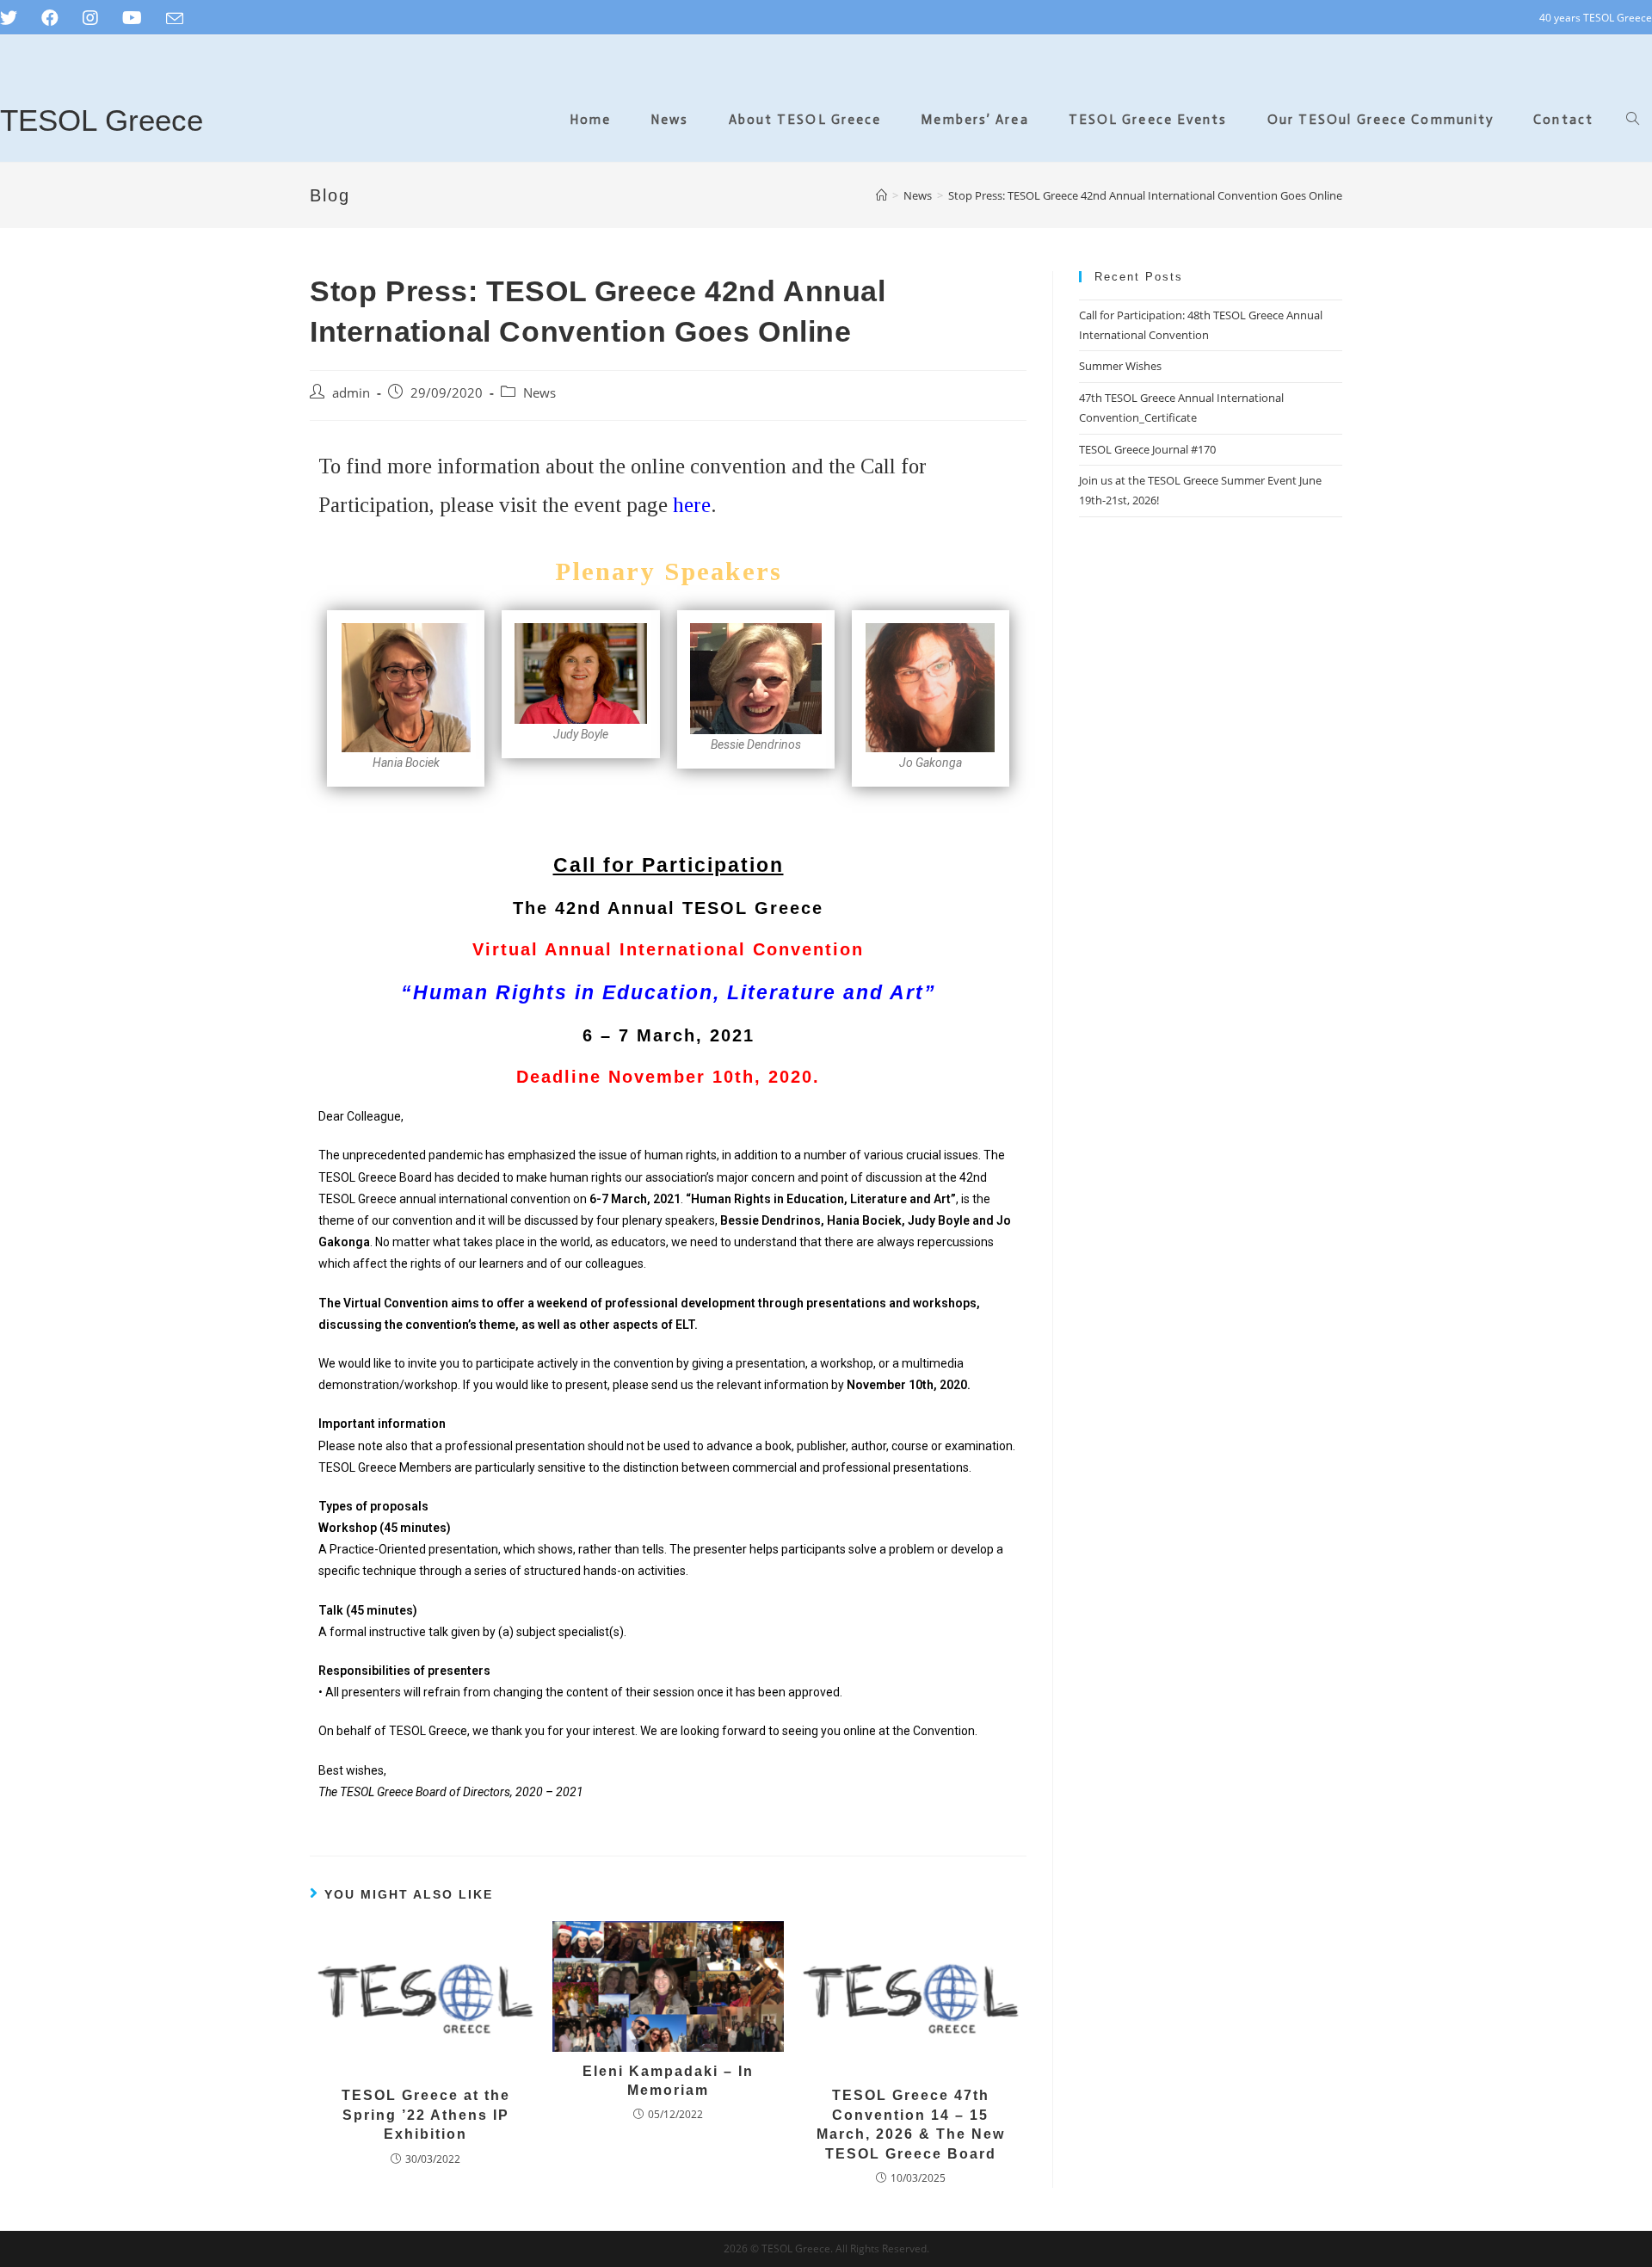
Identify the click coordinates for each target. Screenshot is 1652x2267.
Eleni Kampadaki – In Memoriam (668, 2081)
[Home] (881, 195)
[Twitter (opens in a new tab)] (15, 18)
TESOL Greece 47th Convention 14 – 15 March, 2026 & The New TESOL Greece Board (911, 2124)
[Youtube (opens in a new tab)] (132, 18)
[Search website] (1633, 120)
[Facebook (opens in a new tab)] (50, 18)
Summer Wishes (1120, 366)
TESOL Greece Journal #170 (1147, 449)
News (539, 393)
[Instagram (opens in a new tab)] (90, 18)
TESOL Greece (102, 120)
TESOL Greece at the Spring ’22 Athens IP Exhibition (426, 2115)
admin (351, 393)
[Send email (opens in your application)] (175, 19)
